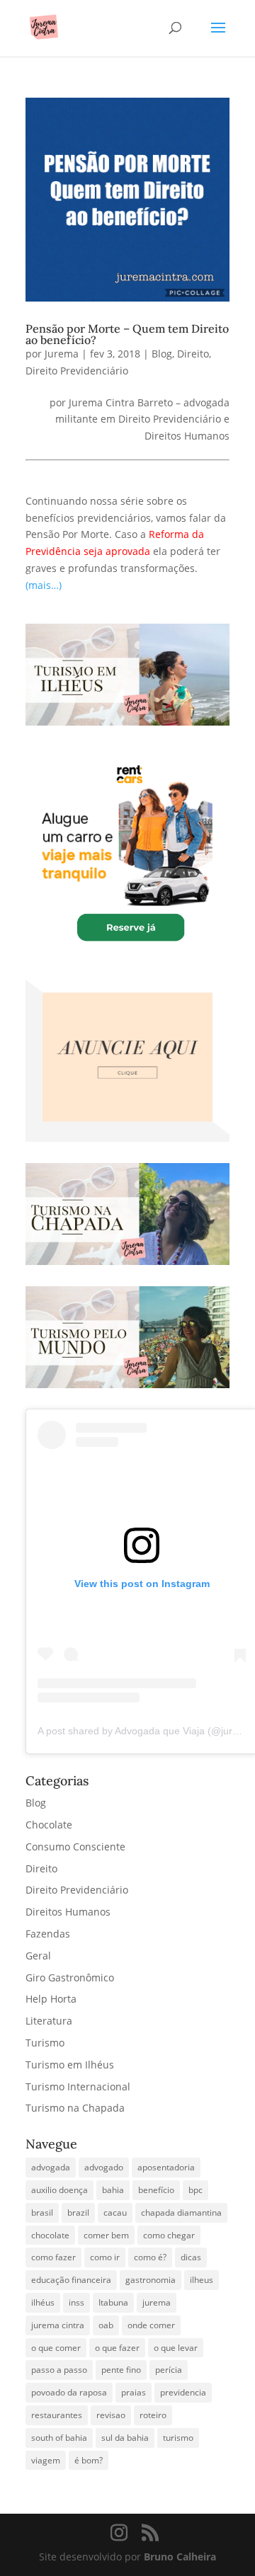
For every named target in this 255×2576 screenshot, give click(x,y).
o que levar (176, 2348)
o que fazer (117, 2348)
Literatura (49, 2021)
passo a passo (59, 2370)
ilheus (202, 2280)
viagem (46, 2460)
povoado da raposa (69, 2392)
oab (106, 2325)
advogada (51, 2167)
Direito (193, 354)
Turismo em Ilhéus (70, 2065)
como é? (150, 2257)
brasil (42, 2213)
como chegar (169, 2235)
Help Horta (51, 1999)
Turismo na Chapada (75, 2108)
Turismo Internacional (78, 2086)
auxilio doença (59, 2190)
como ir (105, 2257)
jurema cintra (58, 2325)
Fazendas (48, 1934)
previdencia (183, 2392)
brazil (78, 2213)
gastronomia (151, 2280)
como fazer (53, 2257)
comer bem (106, 2235)
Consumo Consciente (75, 1847)
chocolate (50, 2235)
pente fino (121, 2370)
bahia (113, 2190)
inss (76, 2302)
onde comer (151, 2325)
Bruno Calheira (180, 2557)
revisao (111, 2415)
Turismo (45, 2043)
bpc (195, 2190)
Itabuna (113, 2302)
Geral (38, 1956)
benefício (156, 2190)
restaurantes (57, 2415)
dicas (191, 2257)
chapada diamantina (181, 2213)
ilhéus (43, 2302)
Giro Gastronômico (70, 1977)
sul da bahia (125, 2438)
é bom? (89, 2460)
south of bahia (59, 2438)
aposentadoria (166, 2167)
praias (134, 2392)
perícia (169, 2370)
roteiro (153, 2415)
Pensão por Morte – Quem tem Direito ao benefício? (127, 334)
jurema (157, 2302)
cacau (115, 2213)
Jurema (62, 354)
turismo (178, 2438)
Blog (162, 354)
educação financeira (71, 2280)
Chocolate (49, 1825)
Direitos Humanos (68, 1912)
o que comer (56, 2348)
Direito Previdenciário (77, 371)
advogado (104, 2167)
